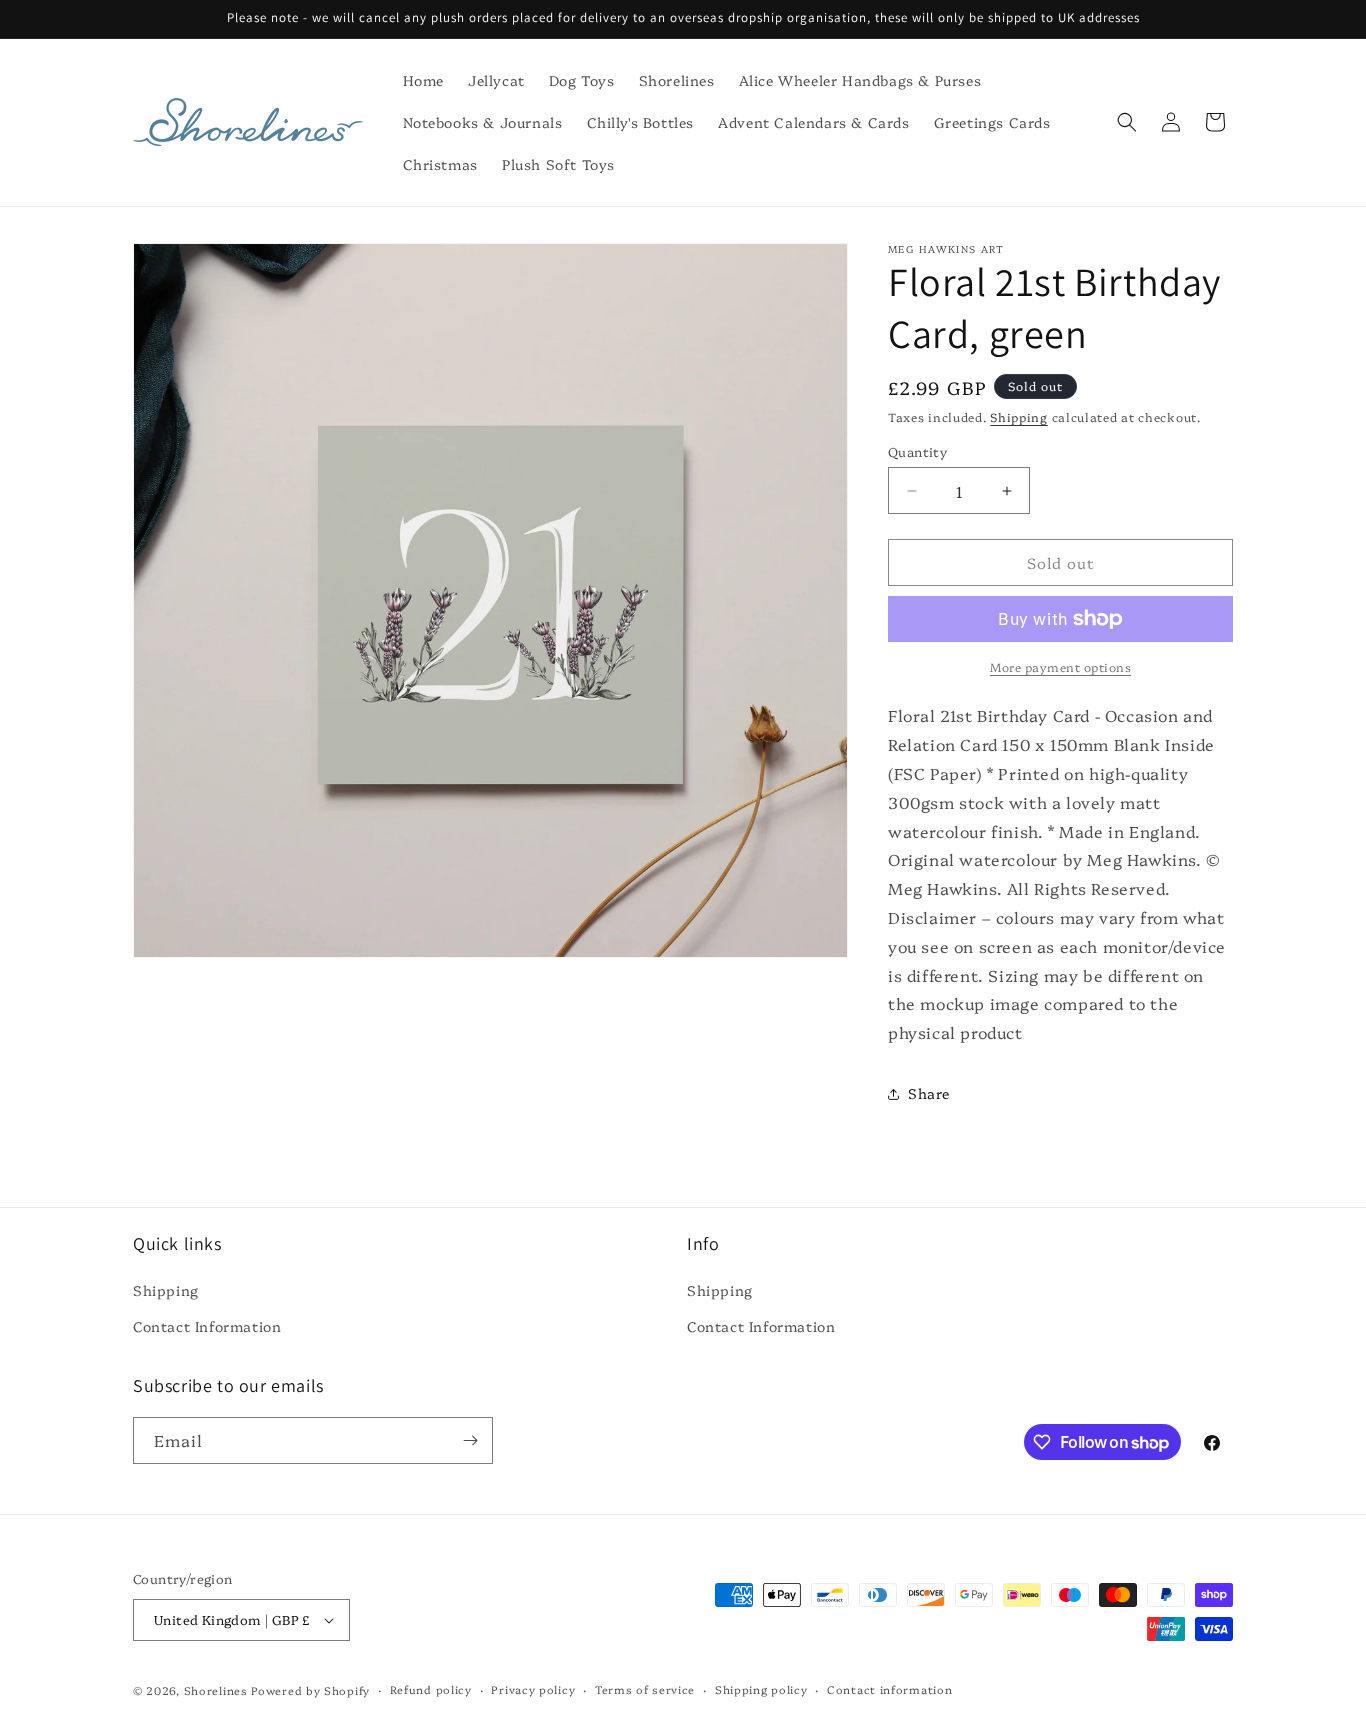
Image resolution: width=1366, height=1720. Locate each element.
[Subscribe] (470, 1440)
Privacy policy (533, 1689)
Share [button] (929, 1093)
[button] (1127, 122)
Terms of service (645, 1689)
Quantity (917, 451)
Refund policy (431, 1689)
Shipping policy (761, 1689)
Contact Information (207, 1326)
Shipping (1019, 416)
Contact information (889, 1689)
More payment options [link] (1060, 666)
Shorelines (216, 1690)
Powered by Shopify (310, 1690)
